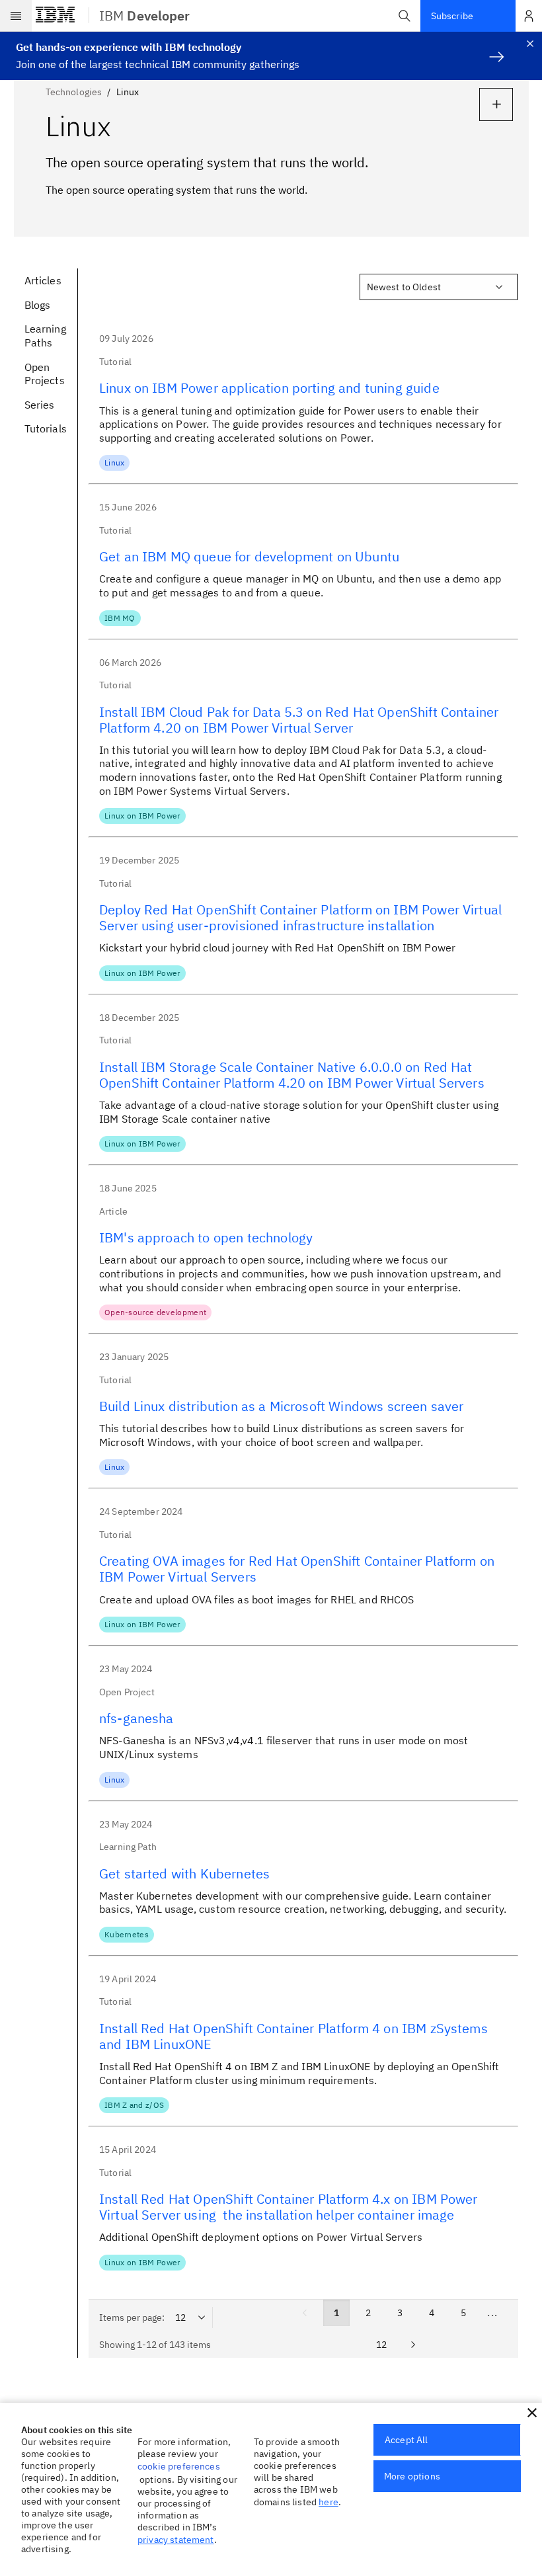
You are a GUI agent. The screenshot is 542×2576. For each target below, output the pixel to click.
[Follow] (496, 104)
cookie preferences (179, 2466)
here (329, 2502)
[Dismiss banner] (530, 44)
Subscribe (452, 16)
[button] (405, 16)
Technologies (74, 92)
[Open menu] (16, 16)
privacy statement (176, 2540)
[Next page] (413, 2345)
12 (381, 2345)
